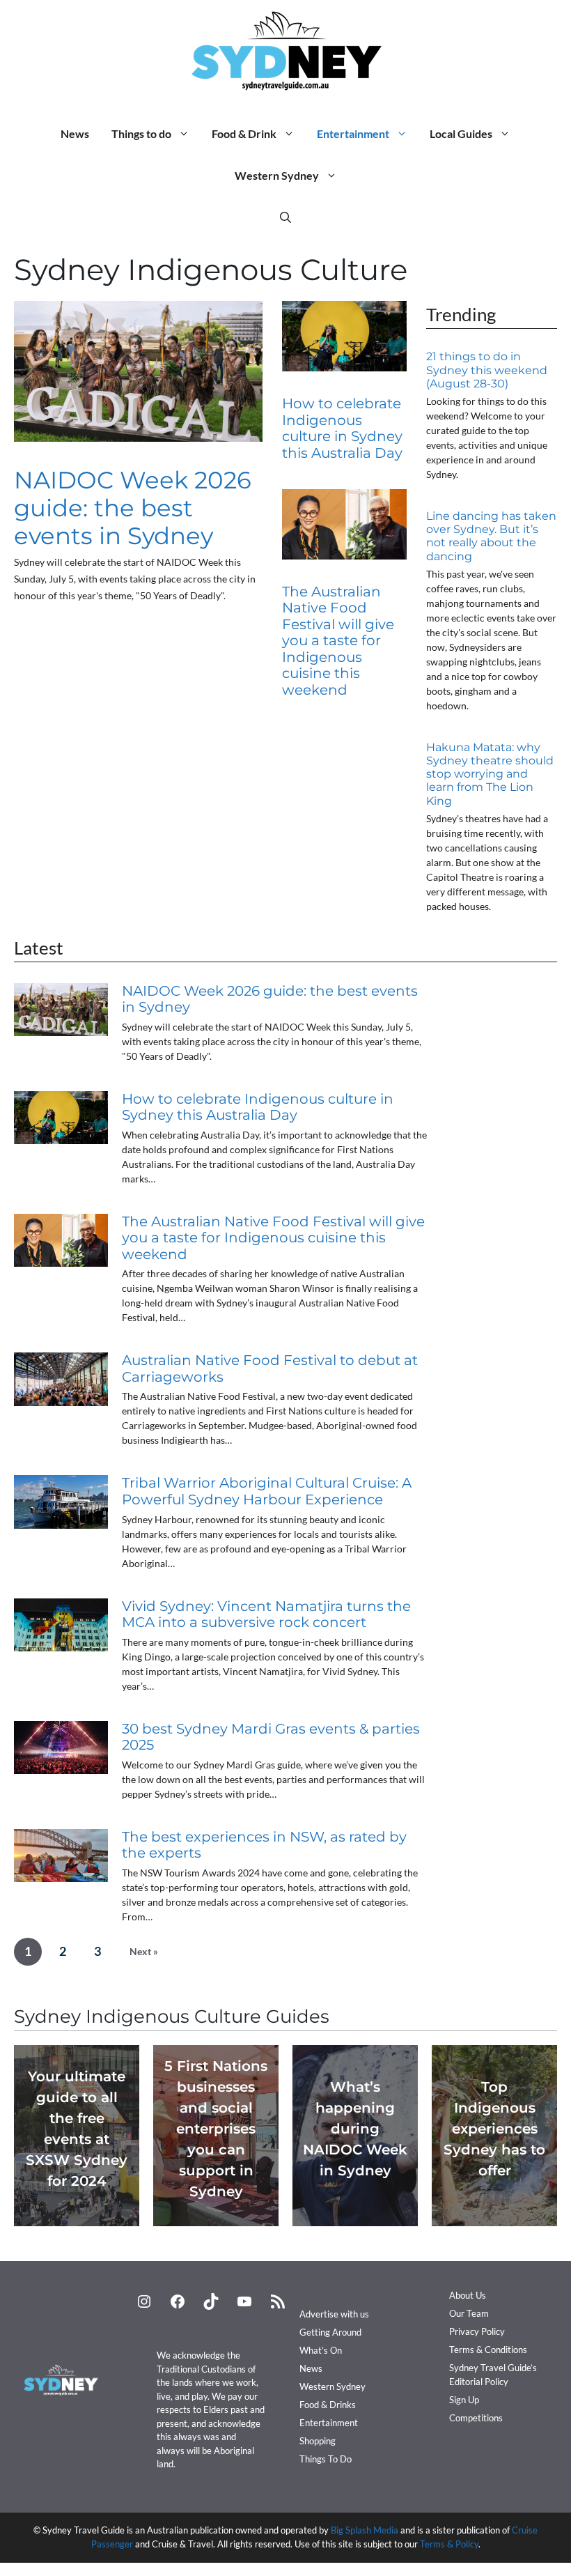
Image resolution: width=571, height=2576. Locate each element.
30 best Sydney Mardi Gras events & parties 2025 (271, 1737)
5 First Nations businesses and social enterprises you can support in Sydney (216, 2129)
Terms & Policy (449, 2544)
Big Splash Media (365, 2530)
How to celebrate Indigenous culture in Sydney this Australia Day (342, 428)
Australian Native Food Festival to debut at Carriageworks (270, 1368)
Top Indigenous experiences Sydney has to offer (494, 2129)
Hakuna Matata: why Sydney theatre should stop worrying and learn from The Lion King (490, 774)
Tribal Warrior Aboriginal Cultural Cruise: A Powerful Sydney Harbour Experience (267, 1491)
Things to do (141, 133)
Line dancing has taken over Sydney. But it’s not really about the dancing (491, 536)
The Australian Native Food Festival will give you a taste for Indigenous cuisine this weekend (338, 641)
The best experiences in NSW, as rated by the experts (264, 1845)
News (75, 133)
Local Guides (461, 133)
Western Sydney (277, 175)
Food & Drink (244, 133)
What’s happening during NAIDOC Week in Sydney (355, 2129)
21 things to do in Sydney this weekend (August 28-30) (487, 370)
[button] (285, 217)
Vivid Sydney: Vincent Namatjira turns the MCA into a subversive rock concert (266, 1614)
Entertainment (353, 133)
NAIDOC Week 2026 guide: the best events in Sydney (133, 508)
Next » (144, 1951)
